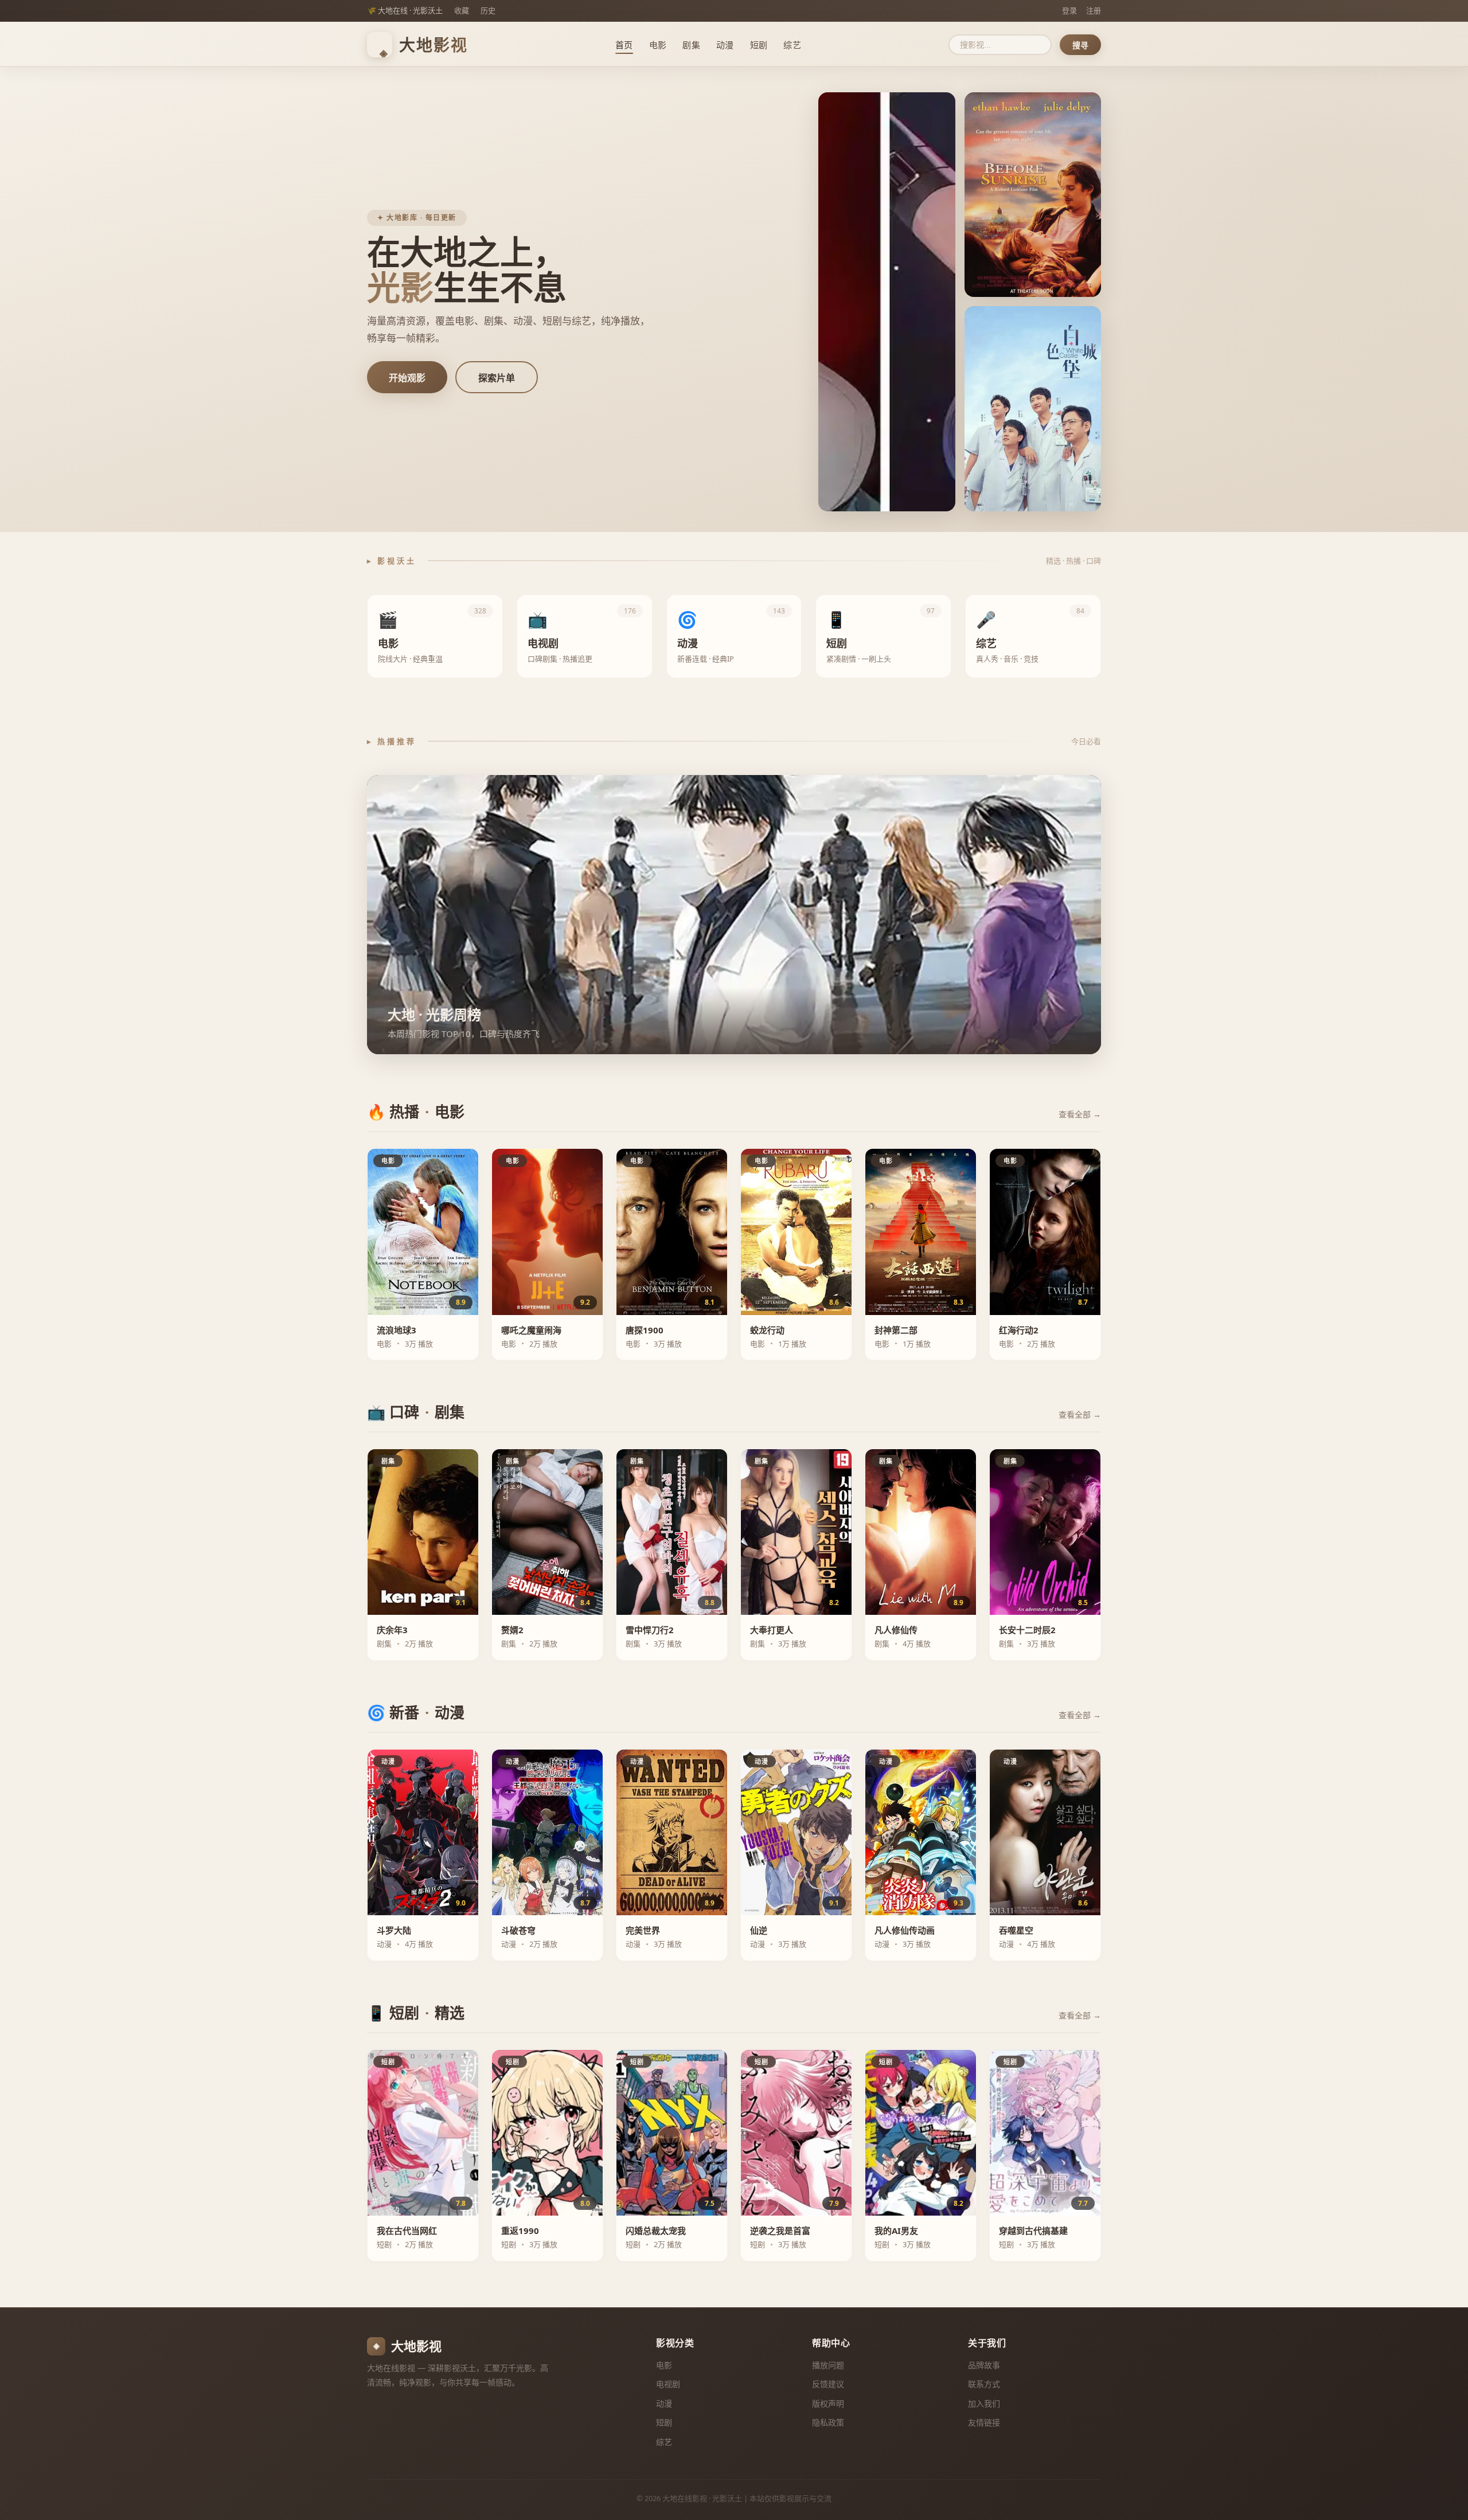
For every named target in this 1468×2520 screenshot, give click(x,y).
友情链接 (984, 2422)
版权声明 (828, 2403)
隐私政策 (828, 2422)
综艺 (792, 45)
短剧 (759, 45)
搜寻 (1080, 45)
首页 (624, 45)
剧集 (691, 45)
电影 (658, 45)
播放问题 (828, 2365)
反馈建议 (828, 2384)
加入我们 (984, 2403)
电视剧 (668, 2384)
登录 (1069, 10)
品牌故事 (984, 2365)
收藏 (462, 10)
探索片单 (497, 378)
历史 (488, 10)
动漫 (725, 45)
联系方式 (984, 2384)
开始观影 (407, 378)
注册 (1094, 10)
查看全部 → (1080, 1114)
